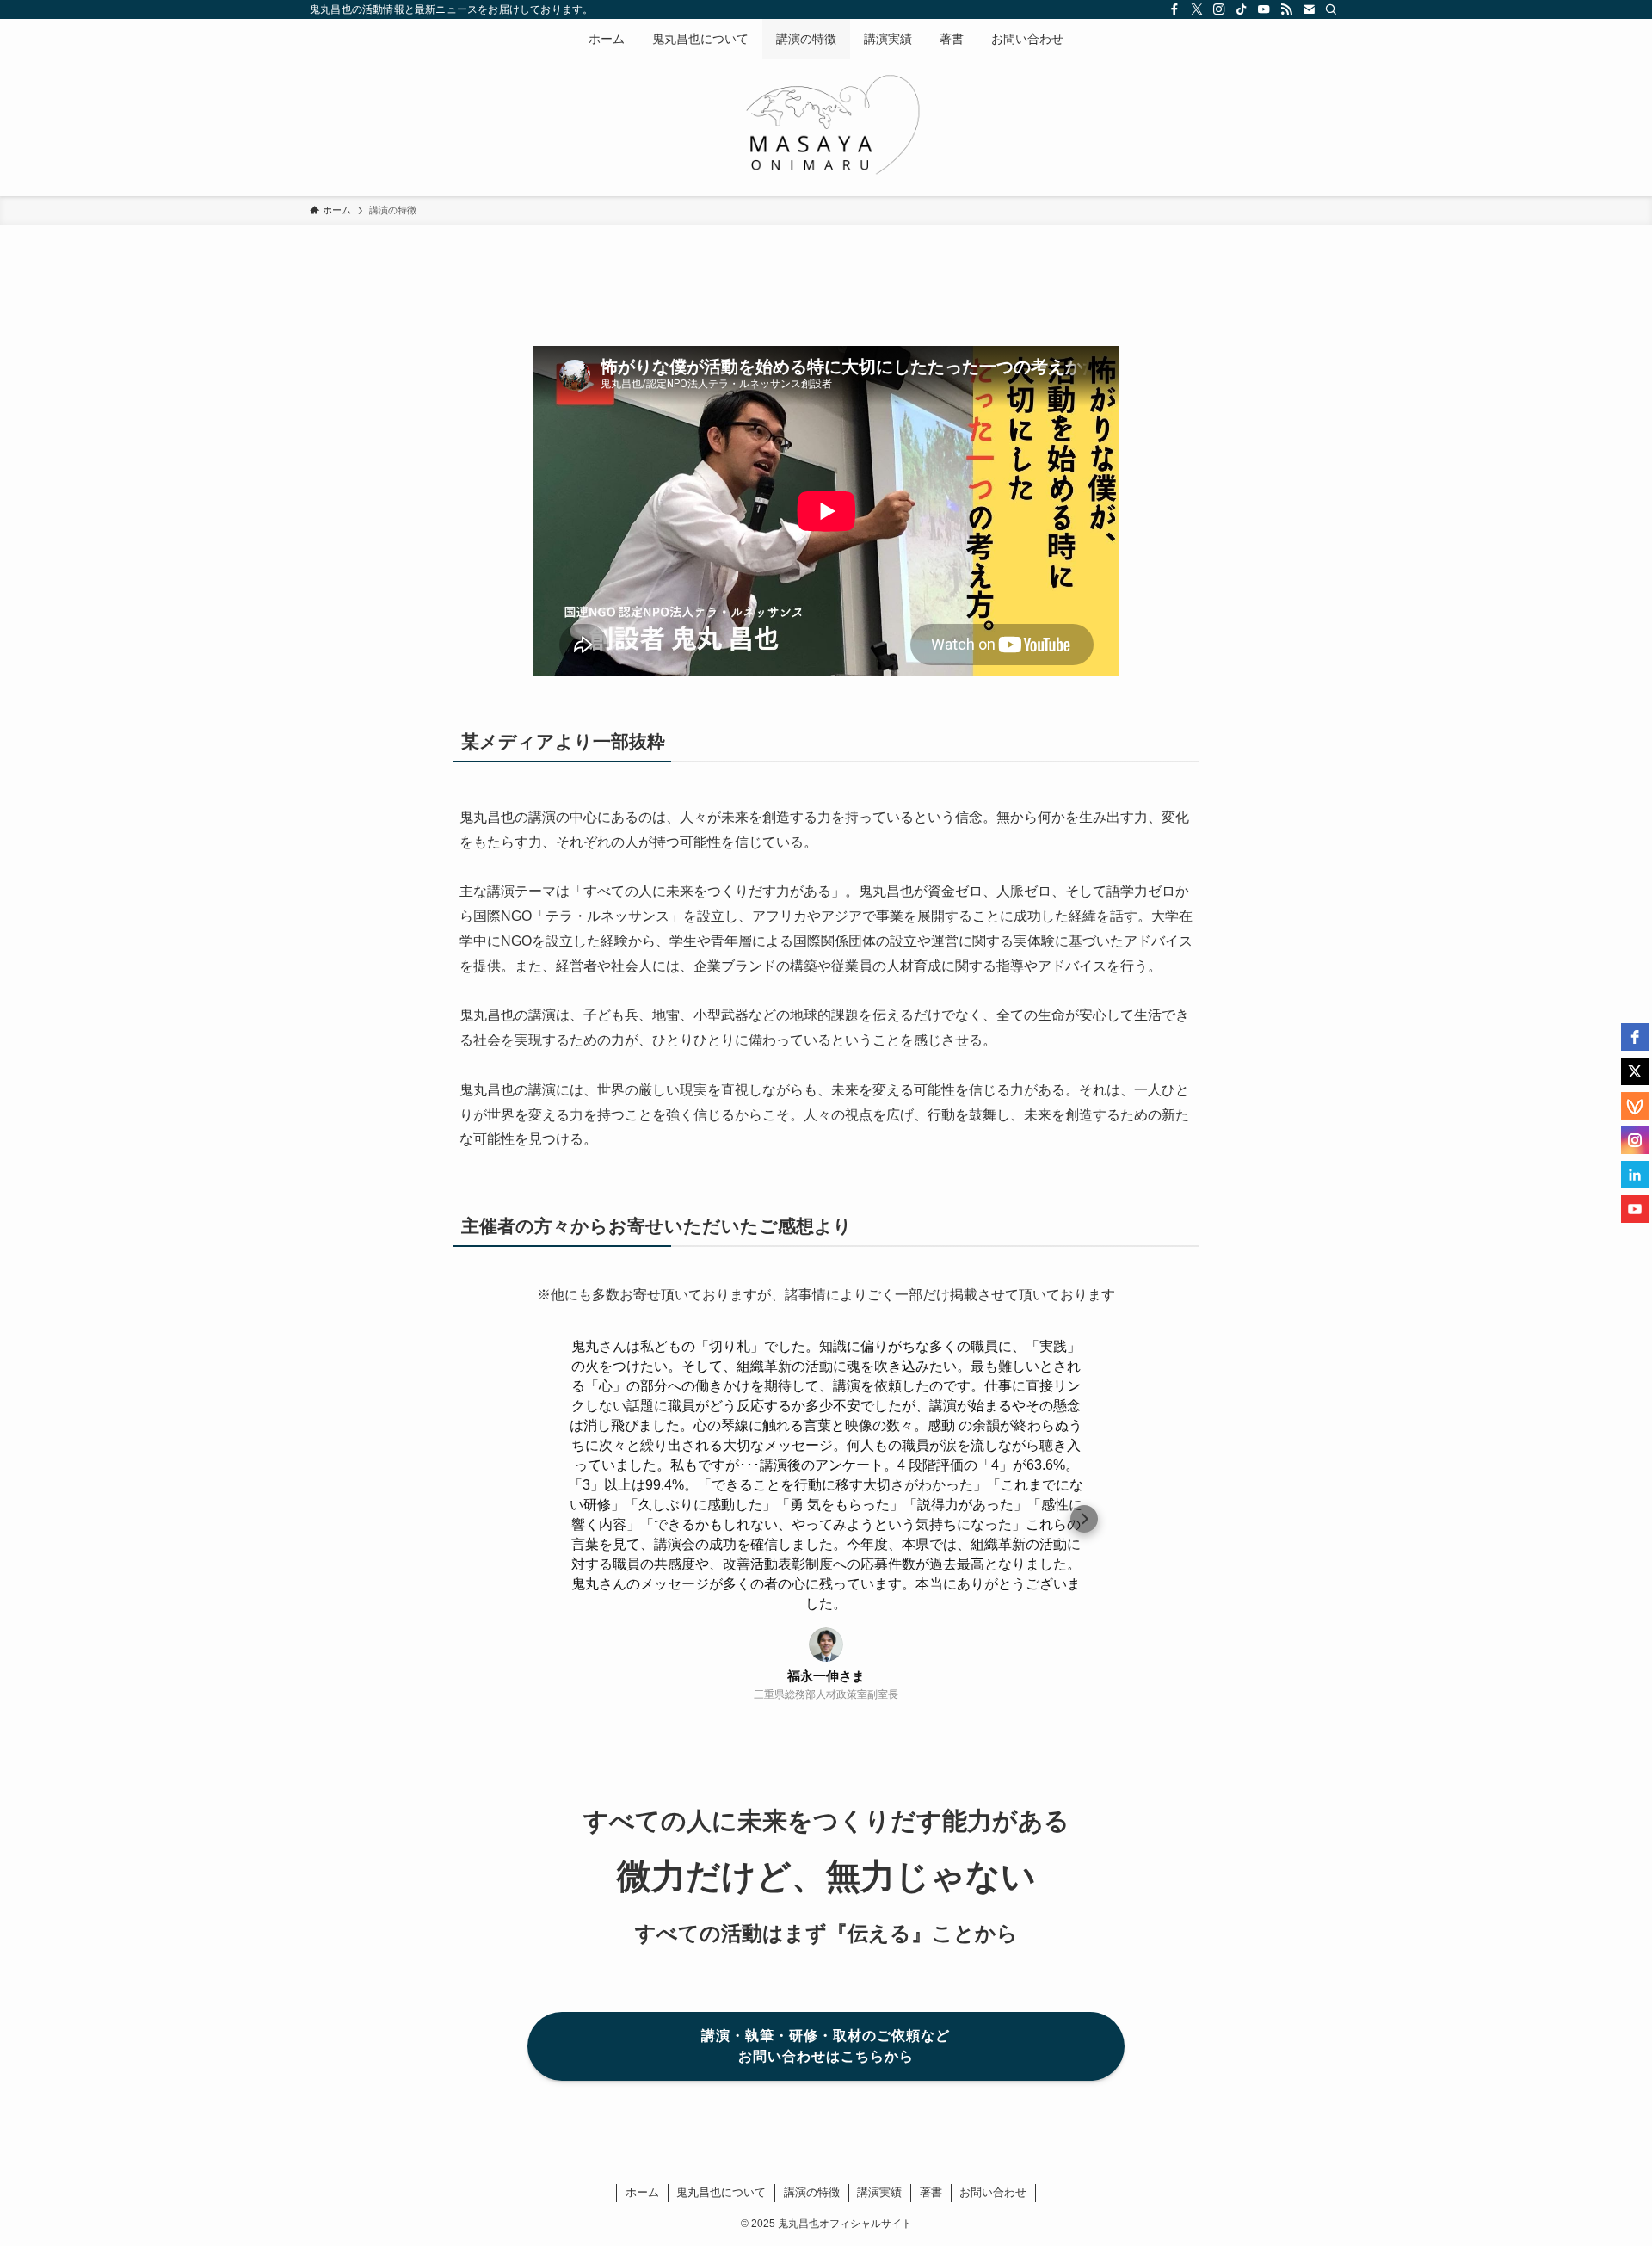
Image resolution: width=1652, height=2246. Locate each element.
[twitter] (1635, 1071)
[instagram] (1635, 1140)
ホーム (642, 2192)
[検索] (1331, 9)
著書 (931, 2192)
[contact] (1309, 9)
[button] (568, 1519)
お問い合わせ (993, 2192)
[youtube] (1635, 1209)
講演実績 (879, 2192)
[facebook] (1635, 1037)
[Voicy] (1635, 1106)
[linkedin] (1635, 1175)
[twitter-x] (1197, 9)
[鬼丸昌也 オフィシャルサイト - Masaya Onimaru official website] (826, 124)
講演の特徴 (812, 2192)
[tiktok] (1242, 9)
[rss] (1286, 9)
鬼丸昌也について (721, 2192)
